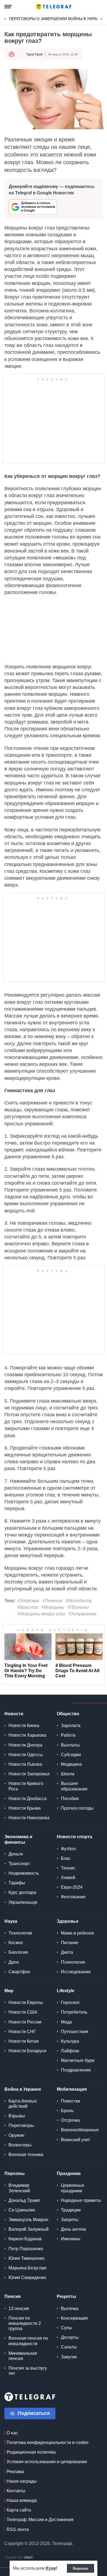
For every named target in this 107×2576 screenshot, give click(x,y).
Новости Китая (24, 2041)
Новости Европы (26, 2002)
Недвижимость (24, 1873)
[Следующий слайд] (102, 19)
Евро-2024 (72, 1887)
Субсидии (71, 1755)
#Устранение (82, 1614)
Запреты (70, 2220)
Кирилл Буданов (25, 2239)
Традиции (71, 2210)
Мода (66, 2022)
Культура (70, 2041)
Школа (68, 1774)
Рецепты (67, 2296)
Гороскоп (70, 2002)
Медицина (71, 1764)
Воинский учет (75, 2140)
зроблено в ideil (19, 2558)
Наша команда (22, 2500)
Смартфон (19, 1972)
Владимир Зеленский (19, 2188)
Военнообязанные (80, 2130)
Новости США (23, 2012)
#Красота (28, 1607)
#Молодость (79, 1601)
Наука (11, 1921)
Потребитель (74, 2012)
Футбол (68, 1849)
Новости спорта (74, 1837)
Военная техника (26, 2155)
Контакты (16, 2491)
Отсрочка (70, 2120)
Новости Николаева (29, 1818)
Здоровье (68, 1921)
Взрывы (17, 2116)
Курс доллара (22, 1892)
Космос (16, 1943)
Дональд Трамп (24, 2200)
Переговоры (21, 2125)
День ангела (73, 2229)
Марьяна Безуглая (27, 2268)
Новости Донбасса (28, 1799)
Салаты (69, 2347)
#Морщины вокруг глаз (41, 1614)
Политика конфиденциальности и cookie (48, 2442)
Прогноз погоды (77, 1808)
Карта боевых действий (23, 2104)
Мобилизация (72, 2089)
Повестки (71, 2101)
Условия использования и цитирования (47, 2462)
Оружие (16, 2135)
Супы (67, 2328)
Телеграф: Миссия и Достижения (40, 2520)
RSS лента (18, 2529)
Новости (14, 1714)
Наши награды (22, 2481)
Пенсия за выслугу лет (28, 2371)
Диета (67, 1952)
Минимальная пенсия (23, 2356)
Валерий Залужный (29, 2229)
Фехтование (73, 1897)
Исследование (76, 1972)
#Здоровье (28, 1601)
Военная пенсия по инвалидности (28, 2341)
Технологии (20, 1933)
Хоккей (68, 1878)
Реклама (15, 2472)
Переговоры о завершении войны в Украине (57, 19)
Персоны (15, 2173)
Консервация (74, 2318)
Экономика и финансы (18, 1839)
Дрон (14, 1962)
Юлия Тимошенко (26, 2258)
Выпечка (70, 2309)
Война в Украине (23, 2089)
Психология (73, 1962)
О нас (12, 2433)
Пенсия (12, 2296)
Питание (70, 1943)
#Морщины (53, 1607)
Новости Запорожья (29, 1774)
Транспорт (19, 1864)
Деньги (16, 1854)
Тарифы (17, 1883)
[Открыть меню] (8, 7)
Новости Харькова (27, 1735)
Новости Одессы (26, 1755)
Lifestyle (66, 1991)
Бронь (67, 2111)
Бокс (66, 1858)
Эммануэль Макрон (28, 2220)
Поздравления (76, 2070)
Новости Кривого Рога (26, 1786)
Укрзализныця (23, 1902)
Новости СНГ (22, 2032)
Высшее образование (74, 1786)
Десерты (70, 2337)
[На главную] (54, 7)
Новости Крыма (25, 1808)
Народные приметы (81, 2200)
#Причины (78, 1607)
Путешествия (75, 2032)
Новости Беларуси (27, 2051)
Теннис (68, 1868)
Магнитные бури (78, 2060)
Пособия (70, 1799)
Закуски (69, 2357)
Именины (71, 2239)
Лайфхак (70, 2051)
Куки (51, 2568)
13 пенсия (19, 2309)
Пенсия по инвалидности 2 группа (25, 2323)
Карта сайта (19, 2510)
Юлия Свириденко (27, 2278)
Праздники (69, 2173)
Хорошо (81, 2568)
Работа (68, 1735)
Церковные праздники (73, 2188)
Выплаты (70, 1745)
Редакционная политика (31, 2452)
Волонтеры (20, 2145)
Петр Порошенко (26, 2249)
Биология (18, 1952)
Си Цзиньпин (22, 2210)
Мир (9, 1991)
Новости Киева (24, 1726)
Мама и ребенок (77, 1933)
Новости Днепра (25, 1745)
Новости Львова (25, 1764)
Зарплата (71, 1726)
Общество (68, 1714)
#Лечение (52, 1601)
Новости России (25, 2022)
